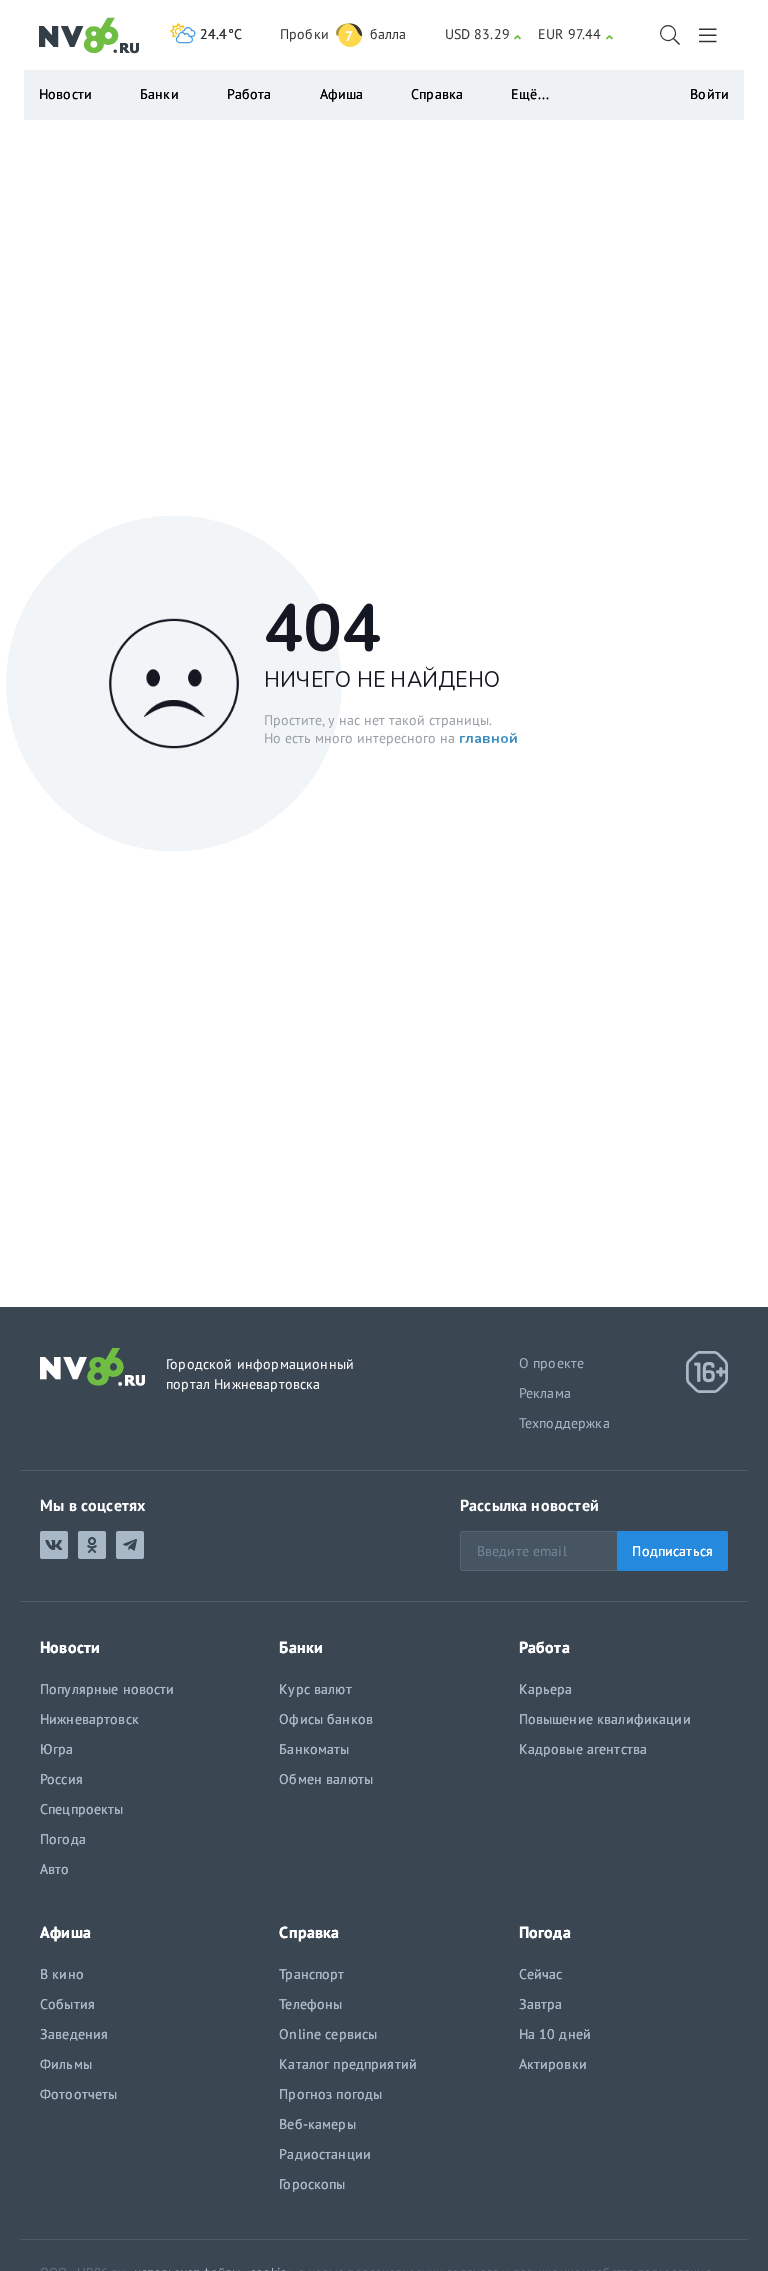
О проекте (552, 1363)
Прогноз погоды (330, 2094)
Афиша (342, 94)
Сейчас (541, 1974)
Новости (65, 94)
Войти (709, 94)
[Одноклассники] (92, 1545)
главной (488, 737)
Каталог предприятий (348, 2064)
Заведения (74, 2034)
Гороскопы (312, 2184)
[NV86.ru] (89, 36)
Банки (159, 94)
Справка (437, 94)
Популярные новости (107, 1689)
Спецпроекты (82, 1809)
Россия (61, 1779)
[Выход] (709, 35)
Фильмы (66, 2064)
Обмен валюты (326, 1779)
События (67, 2004)
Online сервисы (328, 2034)
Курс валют (315, 1689)
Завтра (541, 2004)
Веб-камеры (317, 2124)
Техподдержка (564, 1423)
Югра (57, 1749)
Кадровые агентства (583, 1749)
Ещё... (530, 94)
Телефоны (310, 2004)
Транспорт (311, 1974)
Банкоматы (314, 1749)
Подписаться (672, 1551)
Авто (55, 1869)
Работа (249, 94)
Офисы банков (326, 1719)
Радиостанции (325, 2154)
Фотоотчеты (78, 2094)
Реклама (545, 1393)
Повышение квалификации (605, 1719)
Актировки (553, 2064)
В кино (62, 1974)
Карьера (546, 1689)
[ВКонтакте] (54, 1545)
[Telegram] (130, 1545)
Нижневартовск (89, 1719)
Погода (63, 1839)
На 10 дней (555, 2034)
